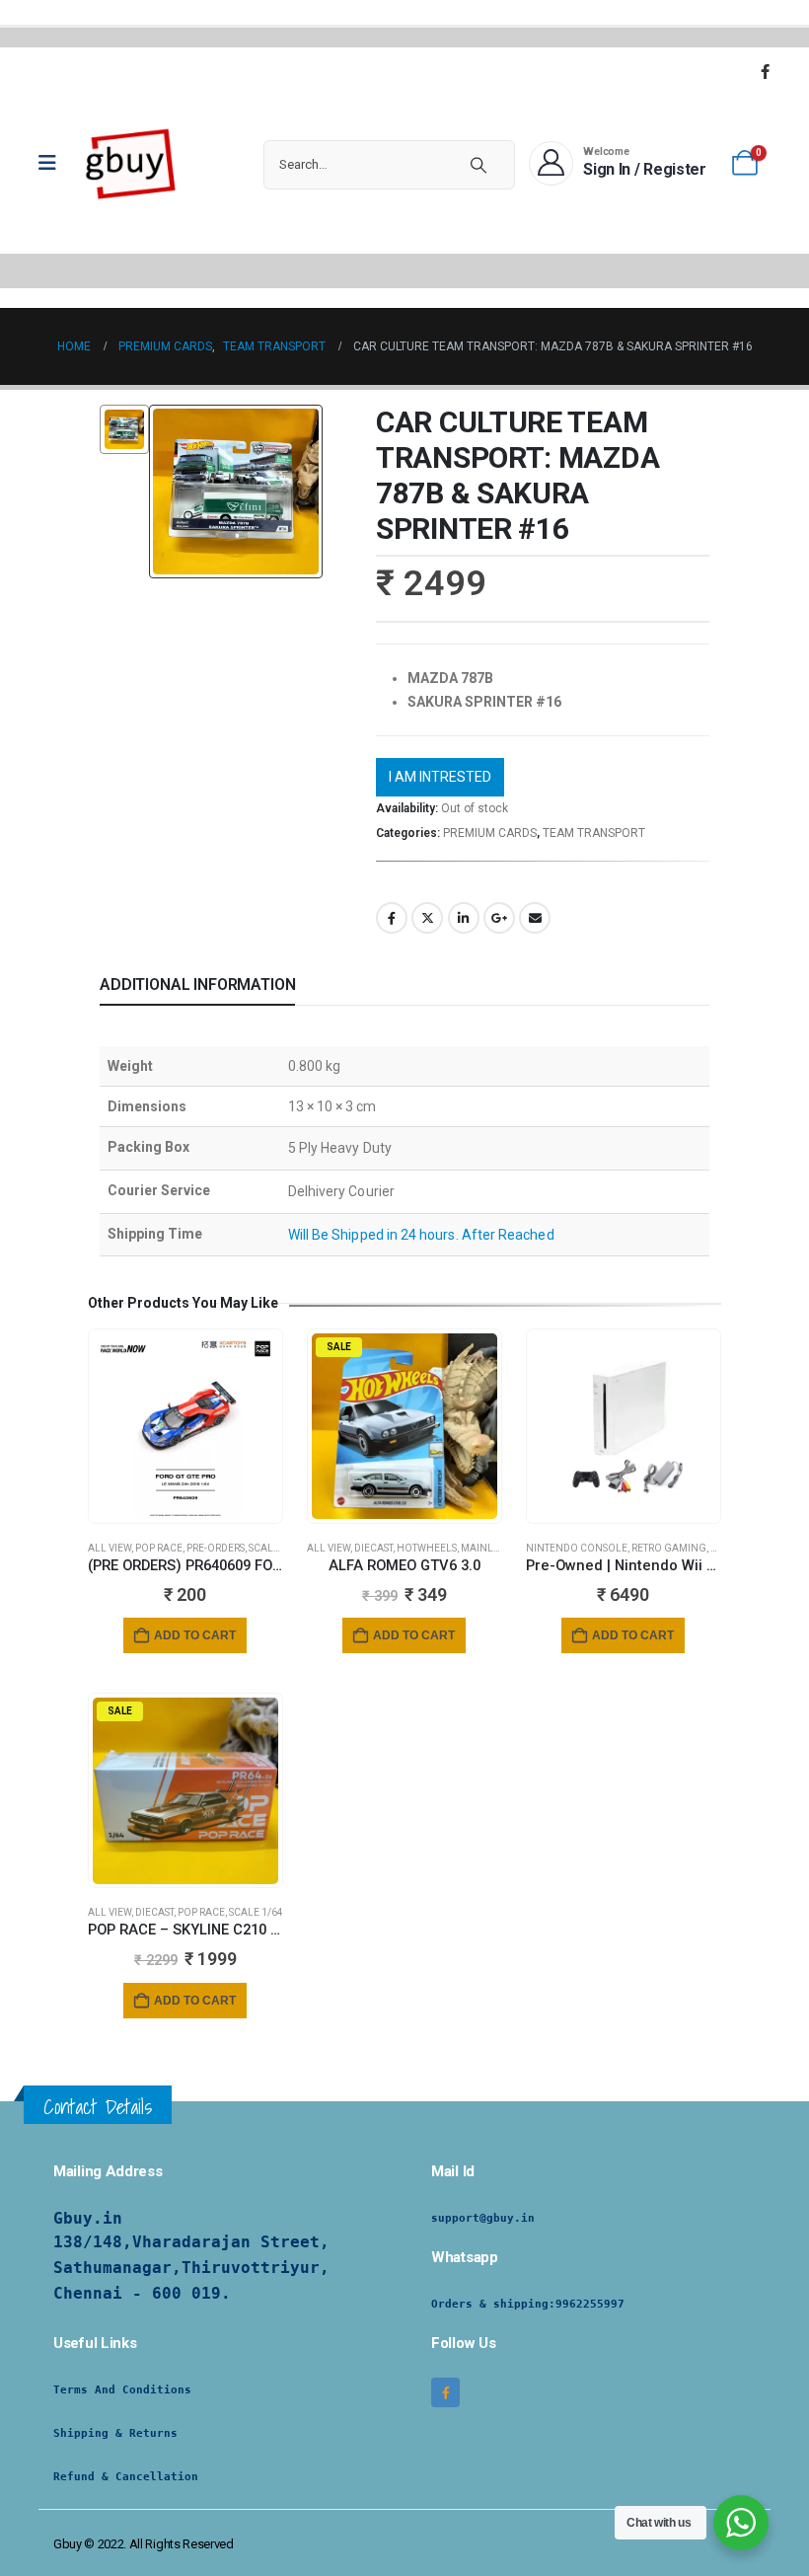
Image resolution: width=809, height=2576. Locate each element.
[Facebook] (765, 71)
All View (110, 1548)
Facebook (392, 918)
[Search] (478, 165)
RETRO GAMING (669, 1548)
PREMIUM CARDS (490, 833)
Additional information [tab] (197, 985)
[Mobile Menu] (54, 163)
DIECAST (373, 1548)
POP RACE (159, 1548)
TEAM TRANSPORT (594, 833)
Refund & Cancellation (126, 2477)
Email (535, 918)
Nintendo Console (577, 1548)
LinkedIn (464, 918)
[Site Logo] (131, 163)
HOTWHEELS (427, 1548)
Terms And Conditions (122, 2390)
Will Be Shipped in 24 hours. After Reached (421, 1235)
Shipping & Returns (115, 2433)
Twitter (427, 918)
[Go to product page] (185, 1426)
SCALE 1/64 (276, 1548)
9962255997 (590, 2304)
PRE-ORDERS (216, 1548)
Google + (499, 918)
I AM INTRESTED (440, 777)
